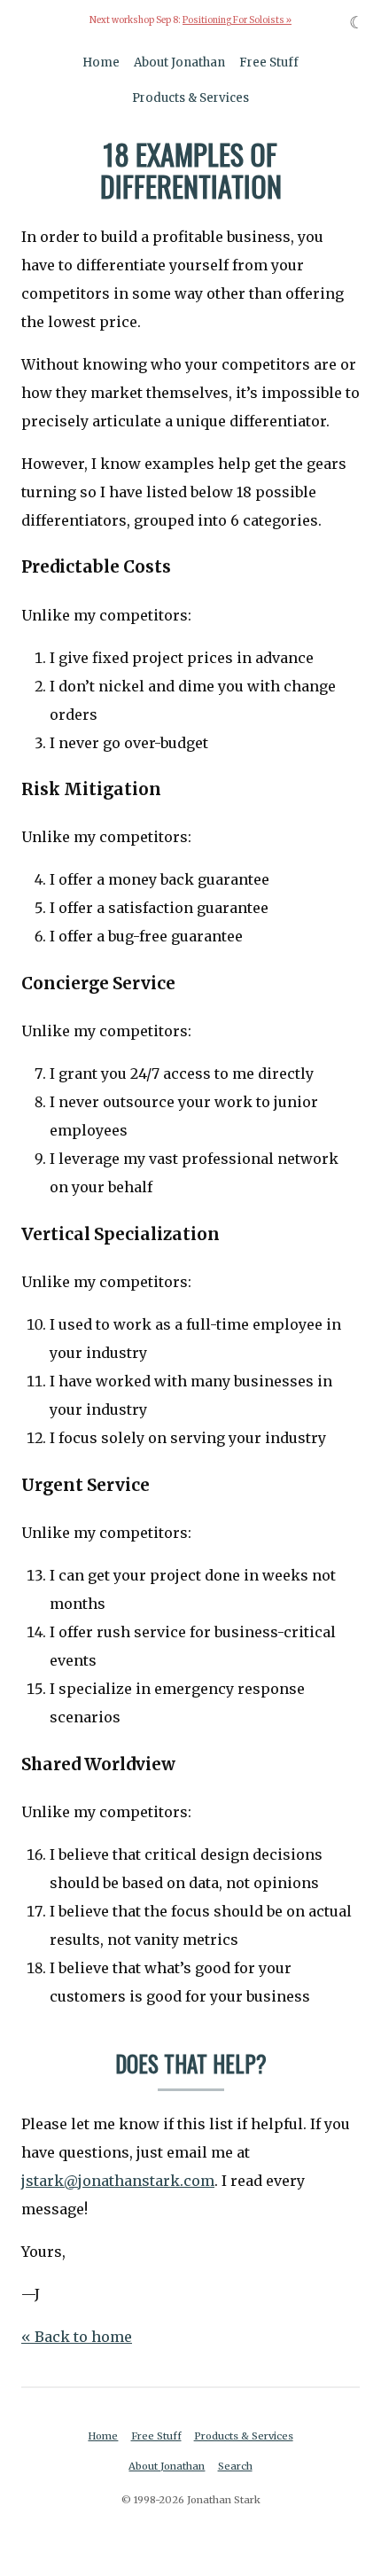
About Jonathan (179, 62)
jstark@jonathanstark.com (118, 2181)
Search (235, 2466)
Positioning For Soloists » (237, 20)
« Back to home (77, 2337)
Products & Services (190, 98)
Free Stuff (269, 62)
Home (101, 62)
